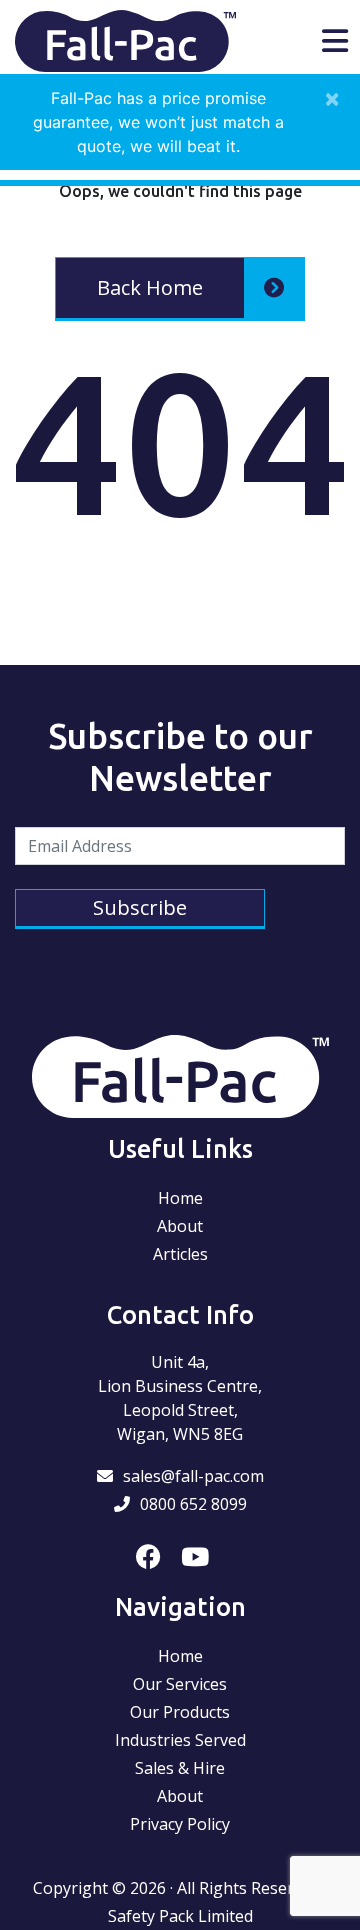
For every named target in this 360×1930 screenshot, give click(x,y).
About (180, 1226)
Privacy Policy (180, 1824)
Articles (180, 1254)
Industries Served (180, 1740)
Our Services (180, 1684)
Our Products (180, 1712)
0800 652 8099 (193, 1504)
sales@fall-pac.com (193, 1476)
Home (180, 1198)
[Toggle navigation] (335, 41)
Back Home (150, 287)
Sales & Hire (180, 1768)
